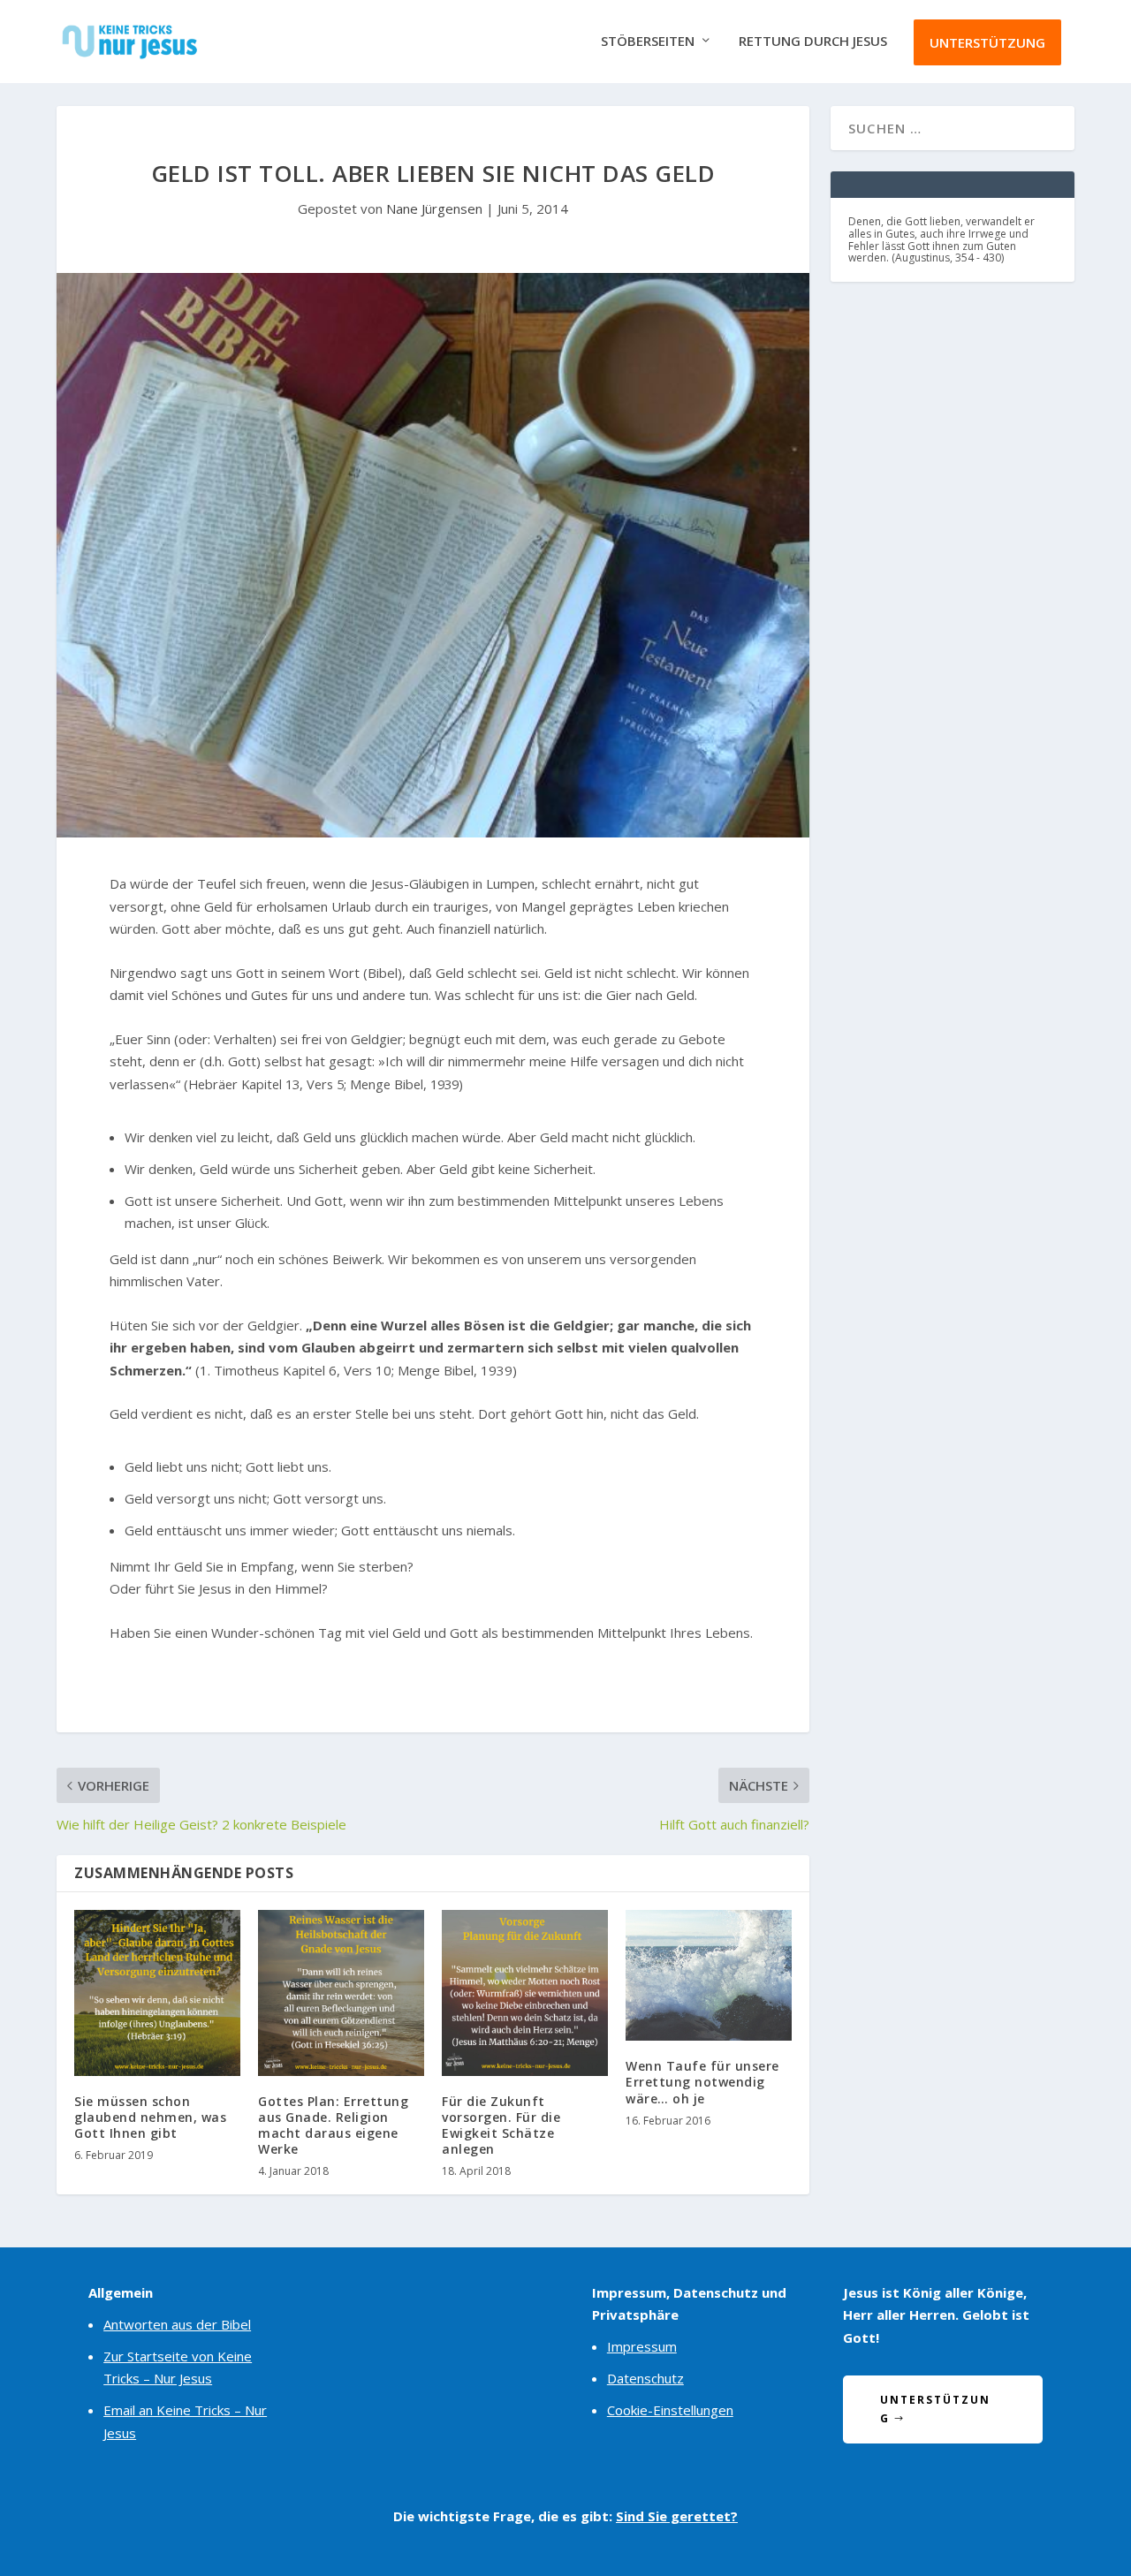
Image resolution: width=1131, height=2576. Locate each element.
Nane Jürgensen (434, 208)
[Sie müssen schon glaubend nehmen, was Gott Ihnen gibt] (157, 1993)
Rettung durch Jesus (813, 42)
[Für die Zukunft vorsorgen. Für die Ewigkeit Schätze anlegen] (525, 1993)
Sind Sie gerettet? (677, 2516)
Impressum (642, 2346)
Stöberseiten (648, 42)
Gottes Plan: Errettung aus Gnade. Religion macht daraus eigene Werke (333, 2125)
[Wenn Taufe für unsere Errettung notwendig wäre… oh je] (709, 1976)
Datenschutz (645, 2378)
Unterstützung (987, 42)
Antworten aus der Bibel (177, 2324)
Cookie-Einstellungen (670, 2410)
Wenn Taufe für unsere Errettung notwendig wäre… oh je (702, 2082)
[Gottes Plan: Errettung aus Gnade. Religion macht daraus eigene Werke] (341, 1993)
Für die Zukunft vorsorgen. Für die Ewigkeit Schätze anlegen (501, 2125)
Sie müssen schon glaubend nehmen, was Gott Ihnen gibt (150, 2117)
